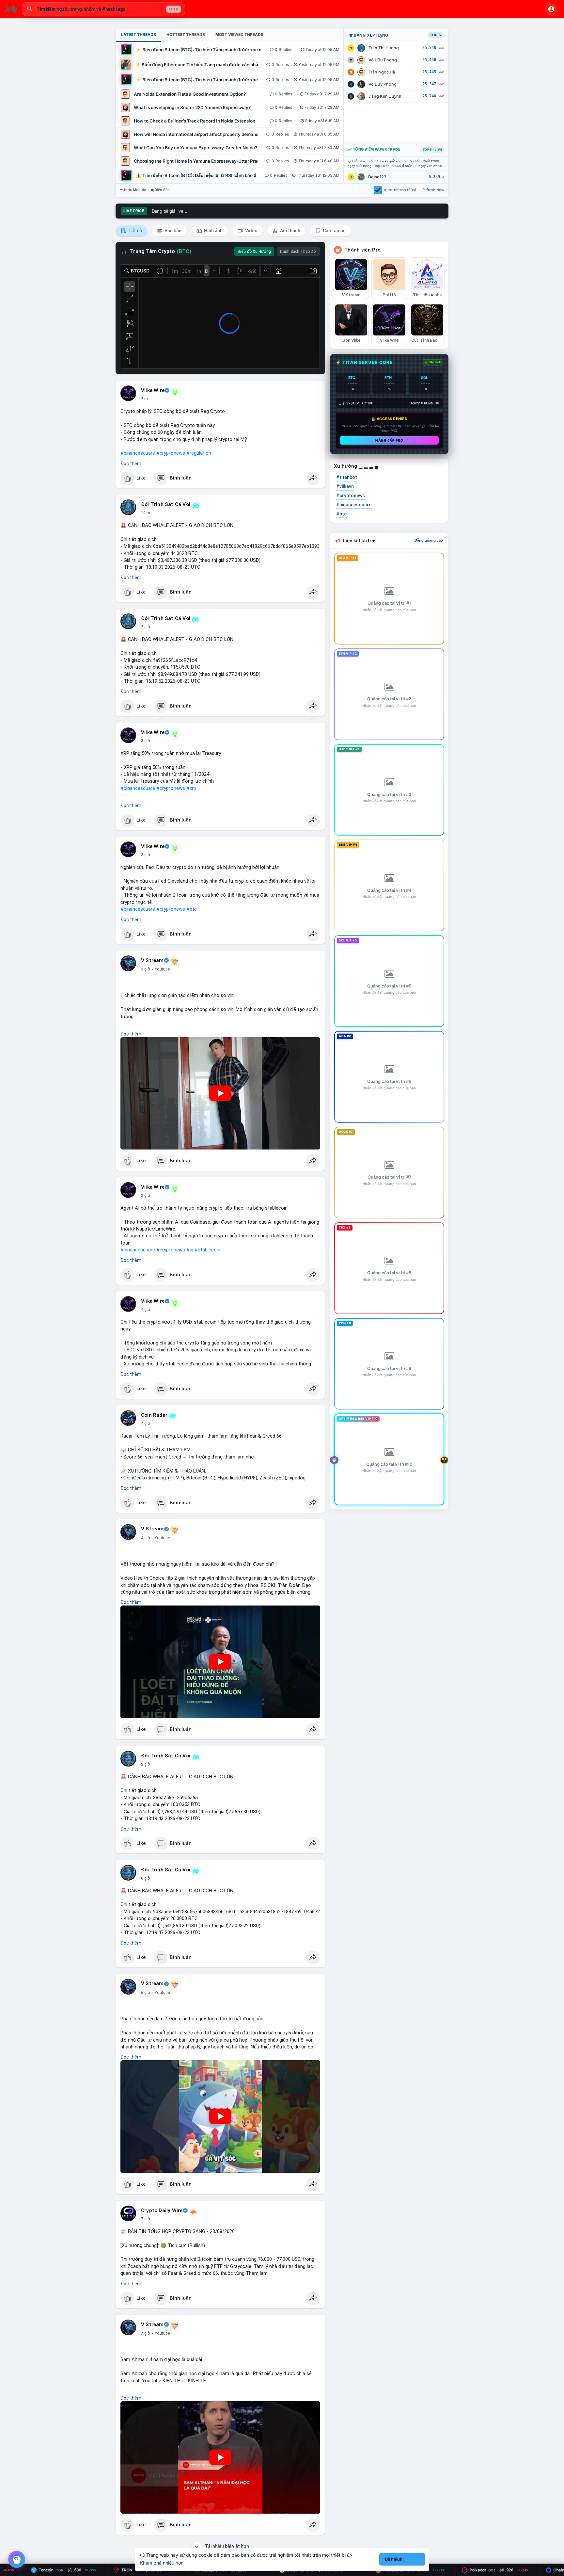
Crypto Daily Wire (162, 2210)
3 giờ (146, 741)
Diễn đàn (162, 190)
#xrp (191, 788)
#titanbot (347, 477)
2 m (144, 399)
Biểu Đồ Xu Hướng (254, 252)
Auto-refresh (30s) (400, 190)
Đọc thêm (131, 464)
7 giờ (146, 2219)
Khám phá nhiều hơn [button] (162, 2563)
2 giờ (146, 627)
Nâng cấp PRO (389, 440)
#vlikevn (345, 486)
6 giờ (146, 1878)
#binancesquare (138, 453)
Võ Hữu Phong (383, 60)
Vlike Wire (153, 390)
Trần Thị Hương (384, 48)
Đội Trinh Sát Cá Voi (166, 504)
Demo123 (377, 177)
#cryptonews (171, 453)
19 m (146, 513)
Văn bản (172, 231)
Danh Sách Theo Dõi (298, 252)
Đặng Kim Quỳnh (385, 96)
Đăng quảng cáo (429, 540)
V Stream (152, 960)
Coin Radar (154, 1415)
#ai (190, 1250)
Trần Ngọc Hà (382, 72)
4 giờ (146, 1310)
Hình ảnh (213, 231)
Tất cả (135, 231)
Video (251, 231)
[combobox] (103, 9)
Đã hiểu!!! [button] (394, 2559)
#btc (192, 909)
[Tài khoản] (551, 9)
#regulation (199, 453)
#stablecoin (207, 1250)
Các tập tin (334, 231)
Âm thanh (290, 231)
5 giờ (146, 1764)
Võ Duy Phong (383, 84)
